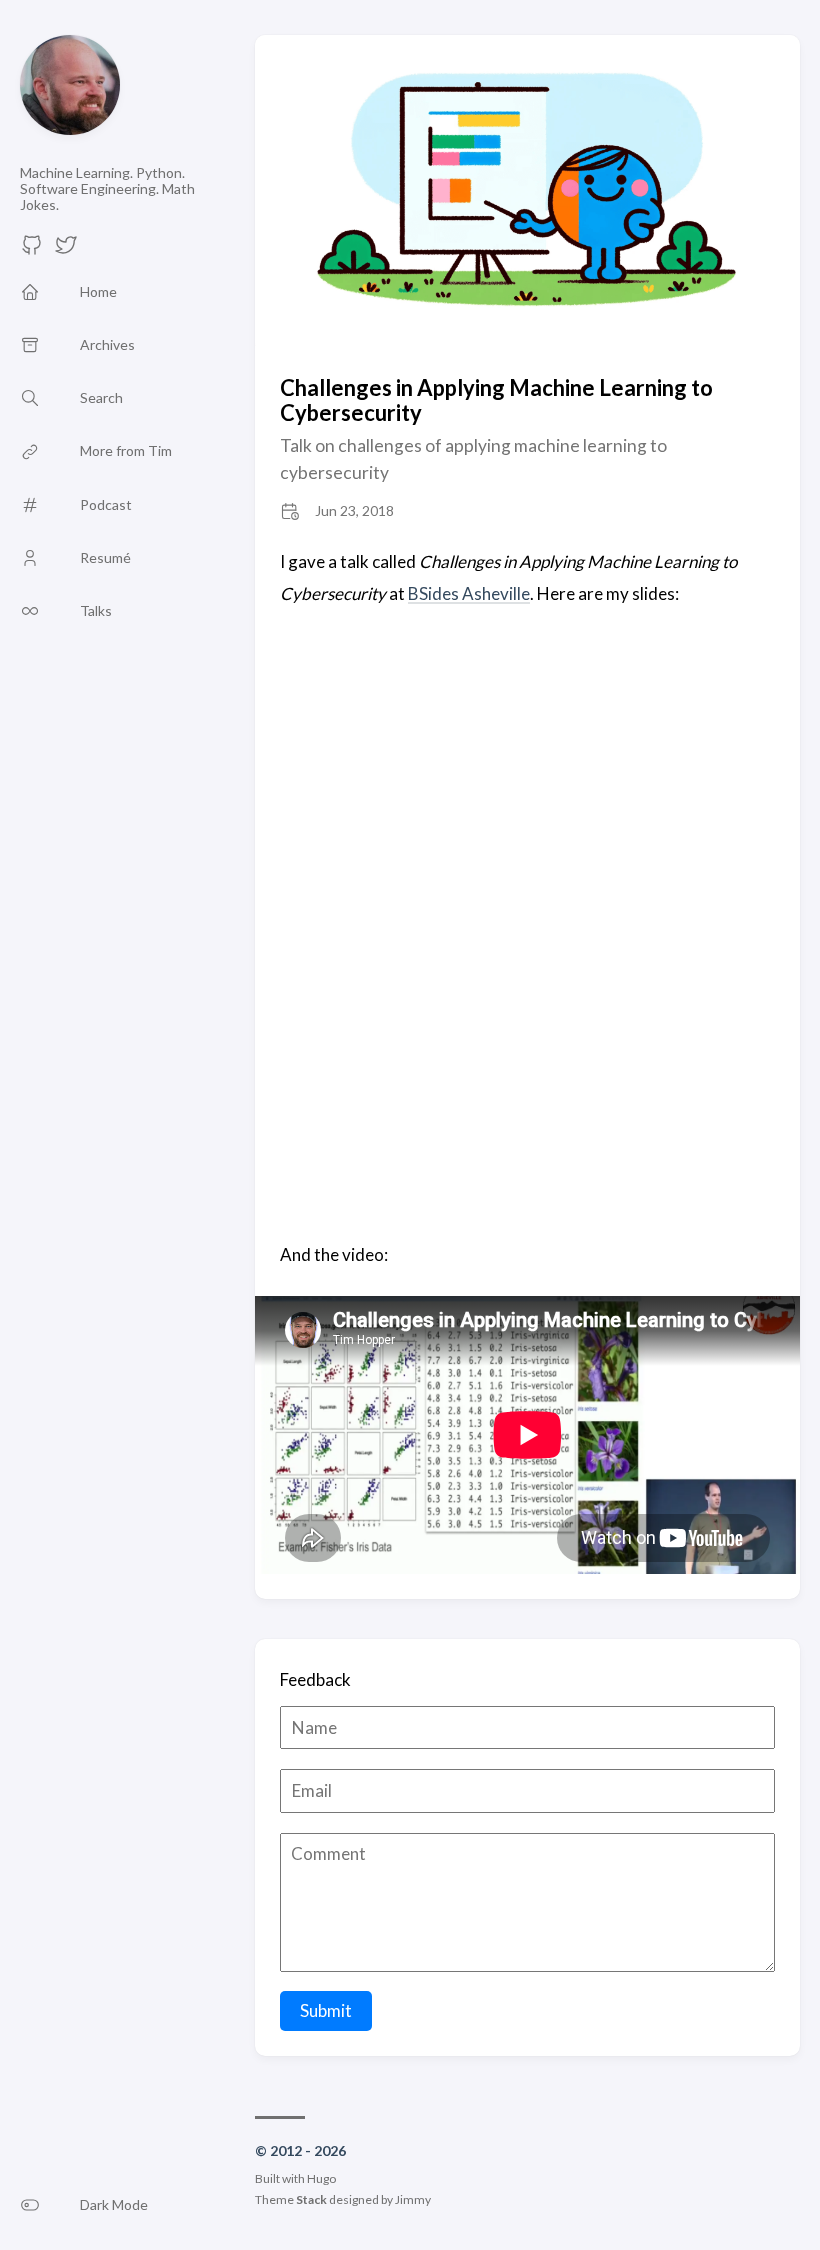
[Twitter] (66, 250)
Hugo (321, 2178)
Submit (326, 2010)
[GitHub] (32, 250)
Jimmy (413, 2199)
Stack (311, 2199)
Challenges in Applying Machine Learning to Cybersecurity (496, 400)
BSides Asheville (469, 593)
